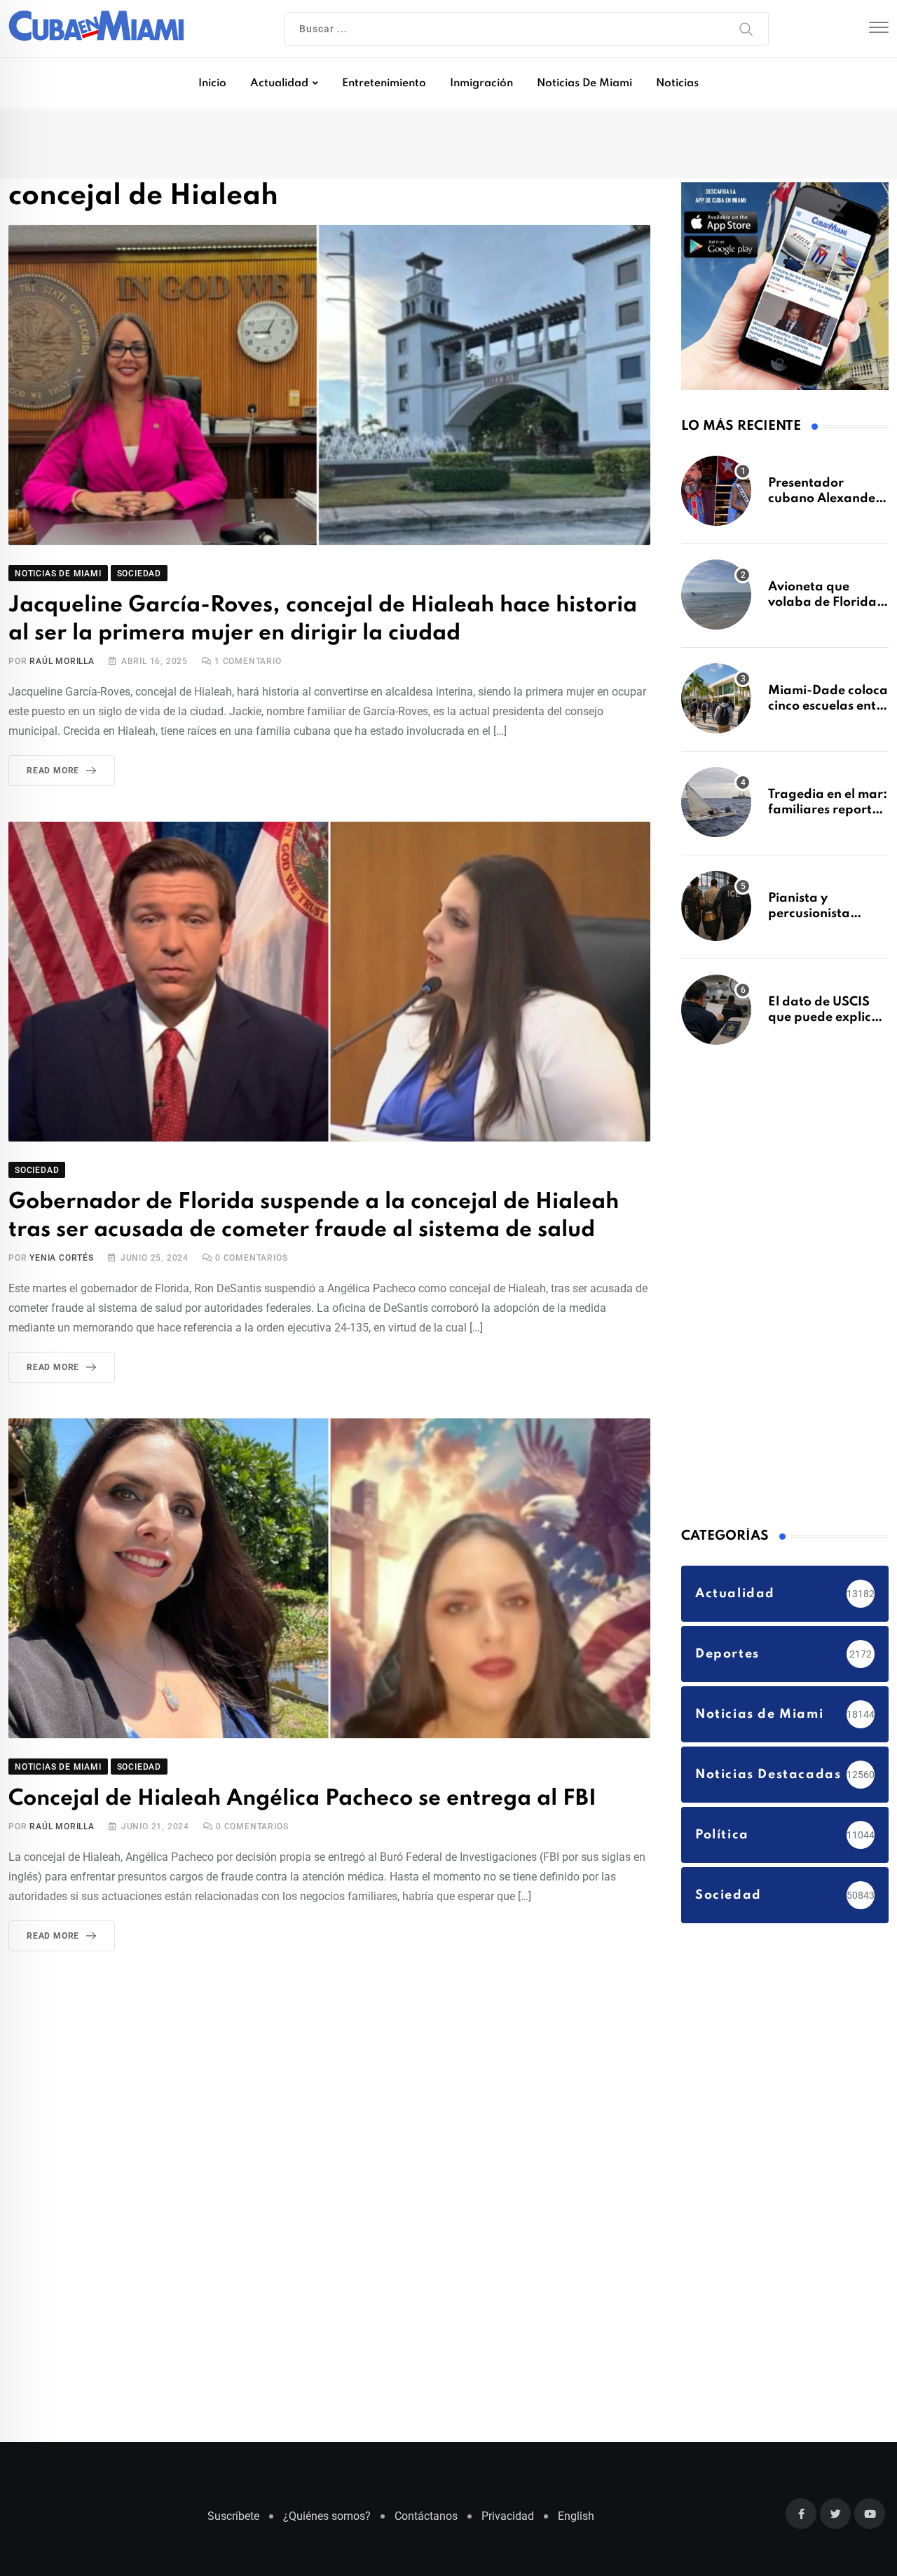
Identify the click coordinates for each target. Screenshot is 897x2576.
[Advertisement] (786, 1290)
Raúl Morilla (62, 664)
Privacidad (508, 2523)
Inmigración (481, 83)
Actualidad (279, 83)
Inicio (212, 83)
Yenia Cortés (62, 1256)
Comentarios (251, 1256)
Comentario (248, 664)
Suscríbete (233, 2523)
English (576, 2523)
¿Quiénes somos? (327, 2523)
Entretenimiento (384, 83)
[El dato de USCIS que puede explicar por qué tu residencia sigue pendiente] (716, 1017)
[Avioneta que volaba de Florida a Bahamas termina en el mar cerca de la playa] (716, 602)
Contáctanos (426, 2523)
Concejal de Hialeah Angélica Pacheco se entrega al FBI (285, 1796)
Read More (53, 773)
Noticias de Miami (584, 83)
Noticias (677, 83)
